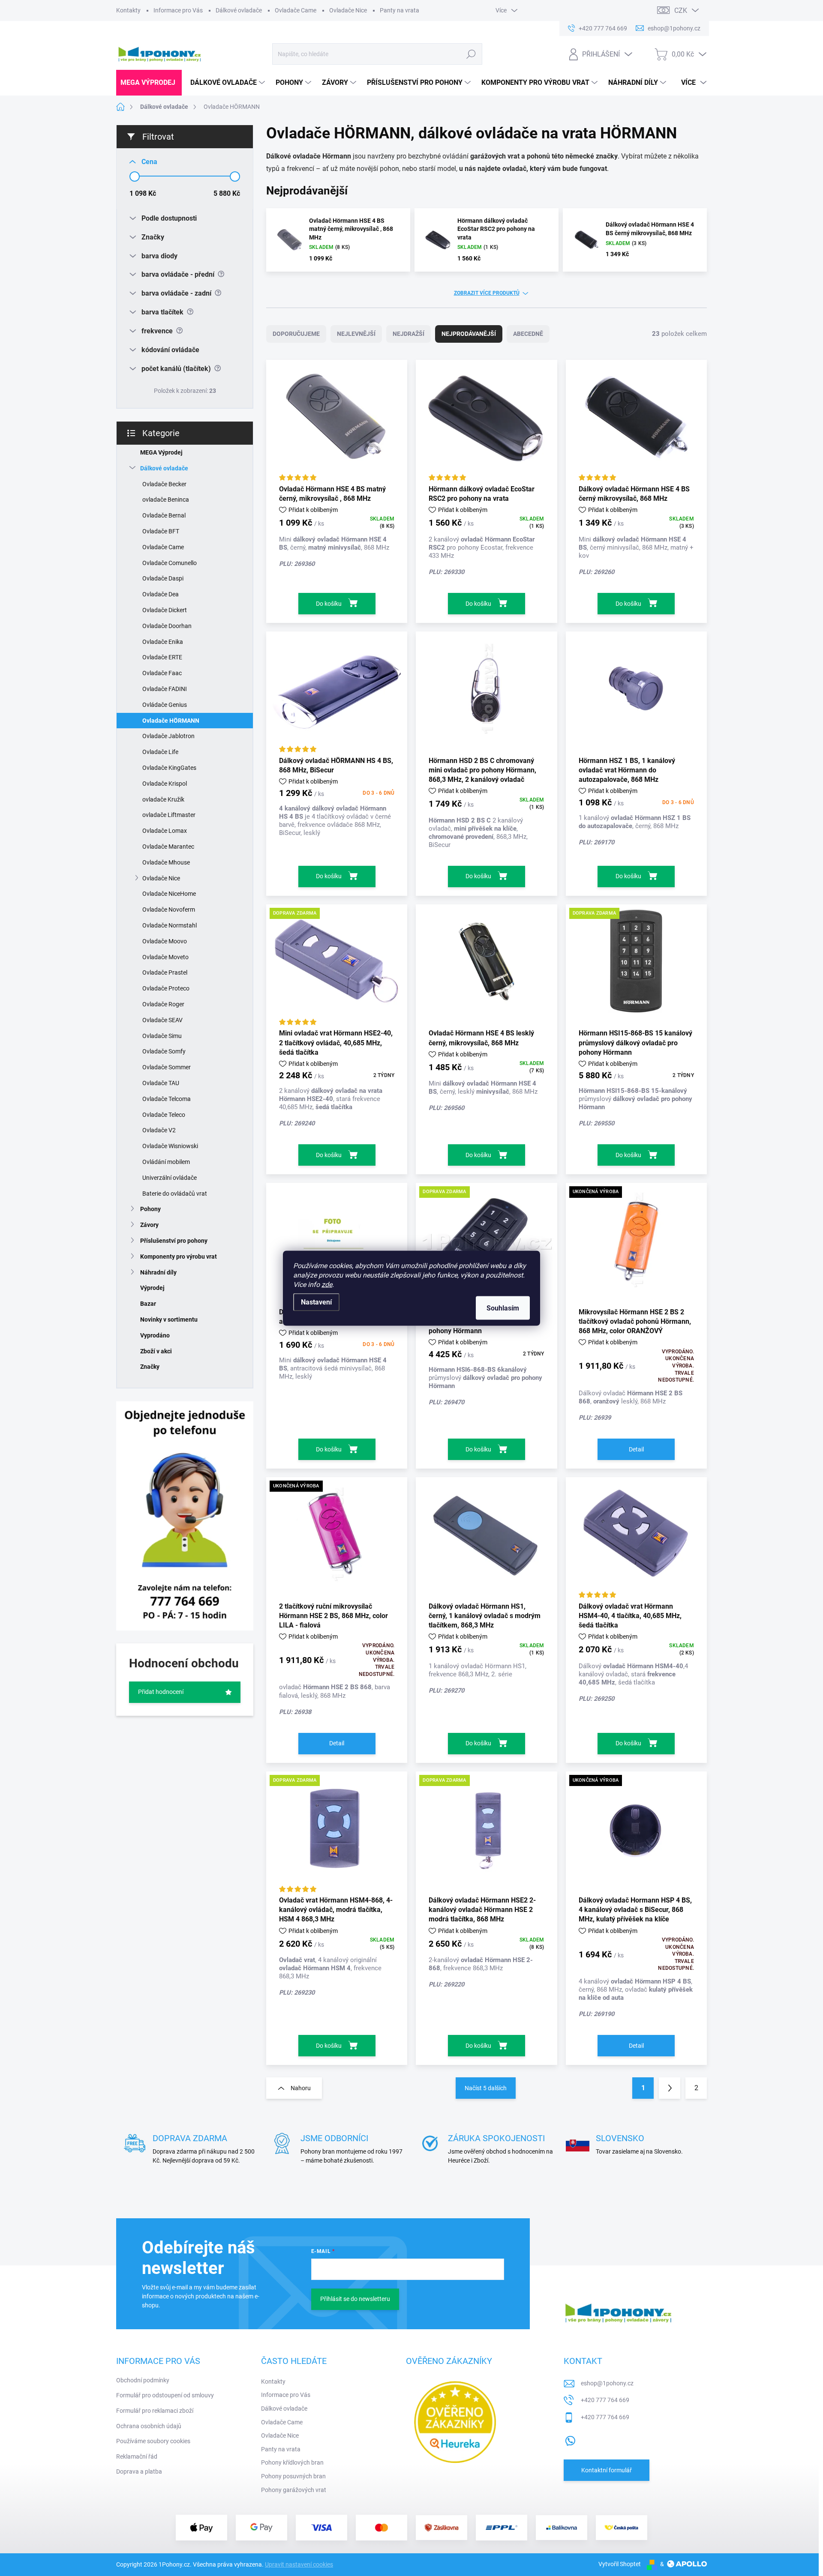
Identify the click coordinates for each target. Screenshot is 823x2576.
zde (327, 1284)
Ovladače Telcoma (167, 1099)
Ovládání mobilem (166, 1162)
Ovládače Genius (165, 705)
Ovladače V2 (159, 1130)
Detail (636, 1449)
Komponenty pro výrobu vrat (179, 1257)
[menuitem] (149, 83)
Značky (150, 1367)
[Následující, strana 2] (670, 2088)
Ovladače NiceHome (169, 894)
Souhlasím (503, 1308)
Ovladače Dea (161, 594)
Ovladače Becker (164, 484)
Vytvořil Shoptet (620, 2564)
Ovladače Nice (348, 10)
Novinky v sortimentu (169, 1319)
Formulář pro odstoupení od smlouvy (165, 2395)
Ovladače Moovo (165, 941)
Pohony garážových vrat (294, 2490)
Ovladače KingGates (169, 768)
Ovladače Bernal (164, 515)
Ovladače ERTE (162, 657)
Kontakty (128, 10)
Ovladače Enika (163, 642)
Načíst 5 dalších (486, 2088)
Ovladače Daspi (163, 578)
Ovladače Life (160, 752)
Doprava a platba (139, 2471)
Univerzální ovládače (170, 1178)
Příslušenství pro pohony (174, 1241)
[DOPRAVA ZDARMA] (337, 966)
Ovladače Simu (162, 1036)
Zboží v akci (156, 1351)
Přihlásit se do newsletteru (355, 2299)
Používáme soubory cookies (153, 2441)
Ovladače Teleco (164, 1115)
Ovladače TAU (161, 1083)
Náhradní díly (158, 1272)
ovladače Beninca (166, 500)
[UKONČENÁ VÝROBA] (636, 1245)
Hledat (471, 54)
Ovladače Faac (162, 673)
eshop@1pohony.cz (607, 2383)
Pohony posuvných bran (293, 2476)
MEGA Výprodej (161, 452)
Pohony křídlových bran (292, 2462)
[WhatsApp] (570, 2439)
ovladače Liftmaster (169, 815)
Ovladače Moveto (165, 957)
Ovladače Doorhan (167, 626)
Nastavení (316, 1302)
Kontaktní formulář (607, 2470)
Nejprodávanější (469, 334)
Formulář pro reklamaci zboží (155, 2411)
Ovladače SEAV (162, 1020)
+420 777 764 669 (605, 2400)
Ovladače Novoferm (169, 910)
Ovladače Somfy (164, 1051)
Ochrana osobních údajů (149, 2426)
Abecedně (528, 334)
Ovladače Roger (163, 1004)
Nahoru (301, 2088)
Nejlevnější (356, 334)
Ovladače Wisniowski (170, 1146)
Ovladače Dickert (165, 610)
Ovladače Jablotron (168, 736)
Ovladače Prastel (165, 972)
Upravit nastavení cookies (299, 2564)
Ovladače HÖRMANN (171, 721)
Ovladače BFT (161, 531)
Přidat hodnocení (161, 1692)
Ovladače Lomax (165, 831)
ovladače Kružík (163, 799)
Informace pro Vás (178, 10)
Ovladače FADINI (165, 689)
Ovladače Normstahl (170, 925)
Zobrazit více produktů (487, 293)
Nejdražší (408, 334)
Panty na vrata (399, 10)
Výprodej (152, 1288)
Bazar (148, 1304)
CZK (681, 10)
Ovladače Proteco (166, 988)
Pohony (150, 1209)
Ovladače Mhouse (166, 862)
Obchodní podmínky (143, 2380)
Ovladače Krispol (165, 784)
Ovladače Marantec (168, 847)
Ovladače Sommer (167, 1067)
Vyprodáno (155, 1335)
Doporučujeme (296, 334)
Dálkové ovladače (239, 10)
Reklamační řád (137, 2456)
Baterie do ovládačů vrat (175, 1194)
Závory (149, 1225)
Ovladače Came (296, 10)
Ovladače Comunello (170, 563)
